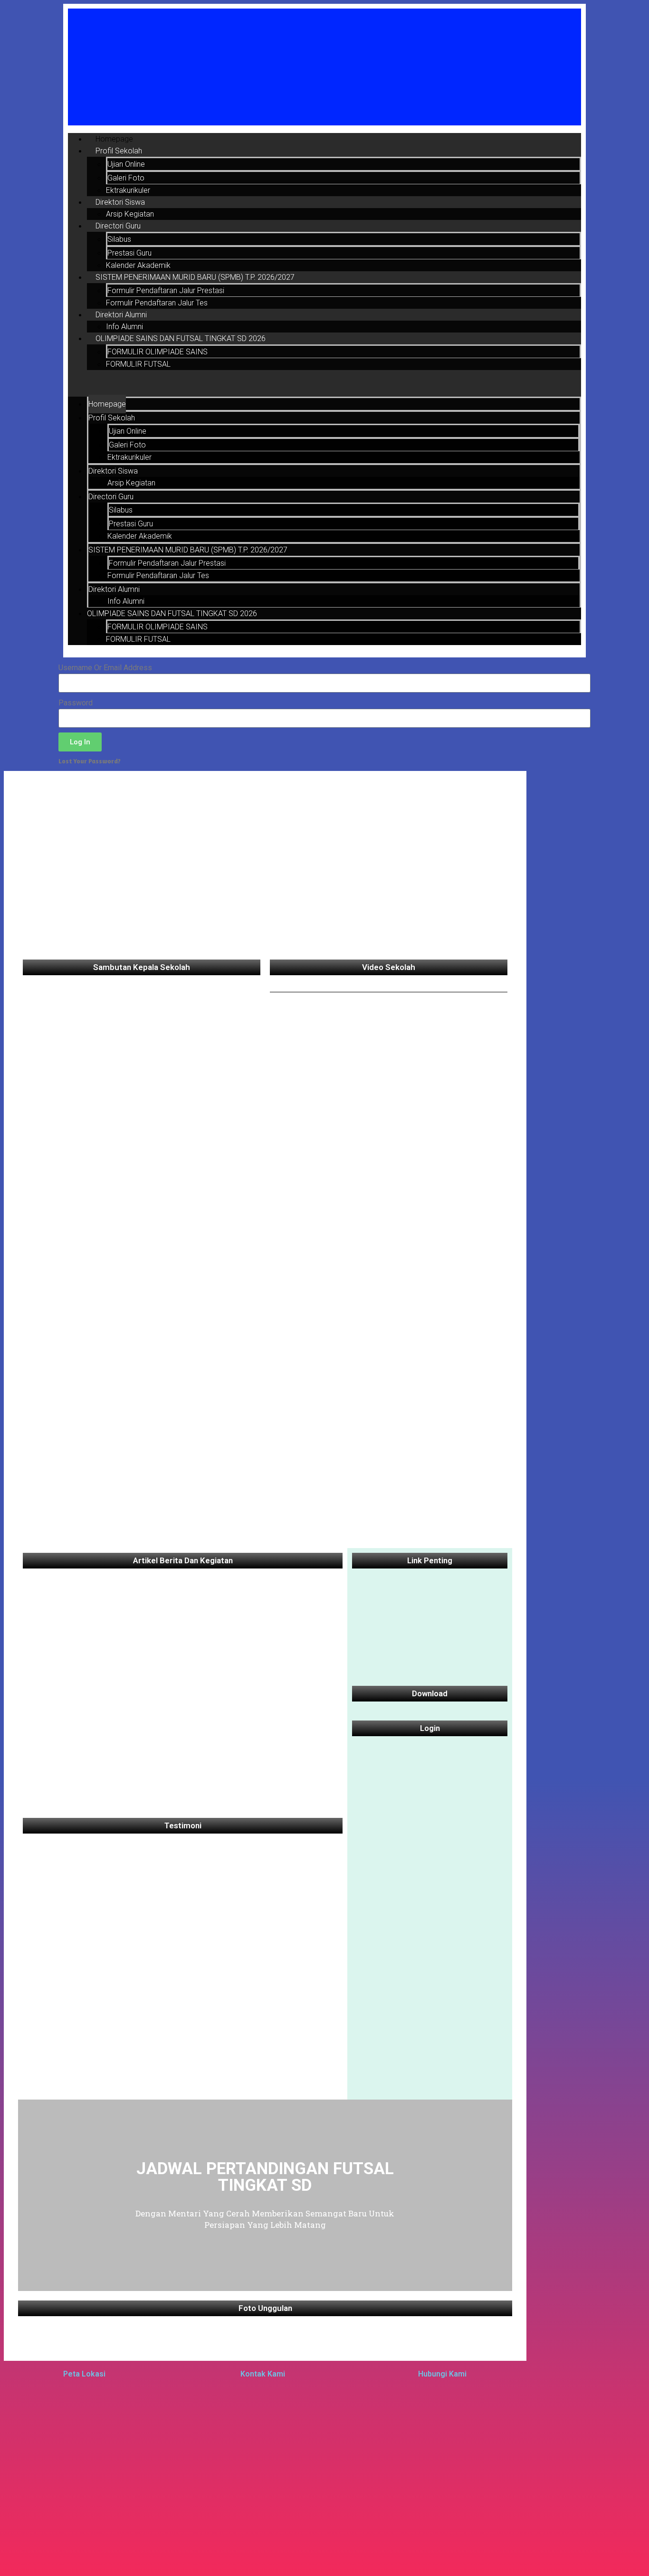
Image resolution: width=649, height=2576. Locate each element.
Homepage (114, 139)
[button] (324, 383)
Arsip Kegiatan (130, 214)
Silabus (119, 239)
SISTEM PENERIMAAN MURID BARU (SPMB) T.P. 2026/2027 (195, 277)
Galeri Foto (126, 178)
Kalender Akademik (138, 265)
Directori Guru (118, 226)
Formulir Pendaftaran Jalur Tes (157, 303)
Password (76, 703)
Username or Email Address (105, 668)
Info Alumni (124, 327)
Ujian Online (126, 164)
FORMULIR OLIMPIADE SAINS (157, 352)
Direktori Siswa (120, 202)
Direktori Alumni (121, 315)
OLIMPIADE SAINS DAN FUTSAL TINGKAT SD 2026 (181, 338)
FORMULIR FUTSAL (138, 364)
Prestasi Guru (129, 253)
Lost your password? (90, 761)
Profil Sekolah (119, 151)
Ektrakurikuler (128, 190)
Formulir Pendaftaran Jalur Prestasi (166, 290)
